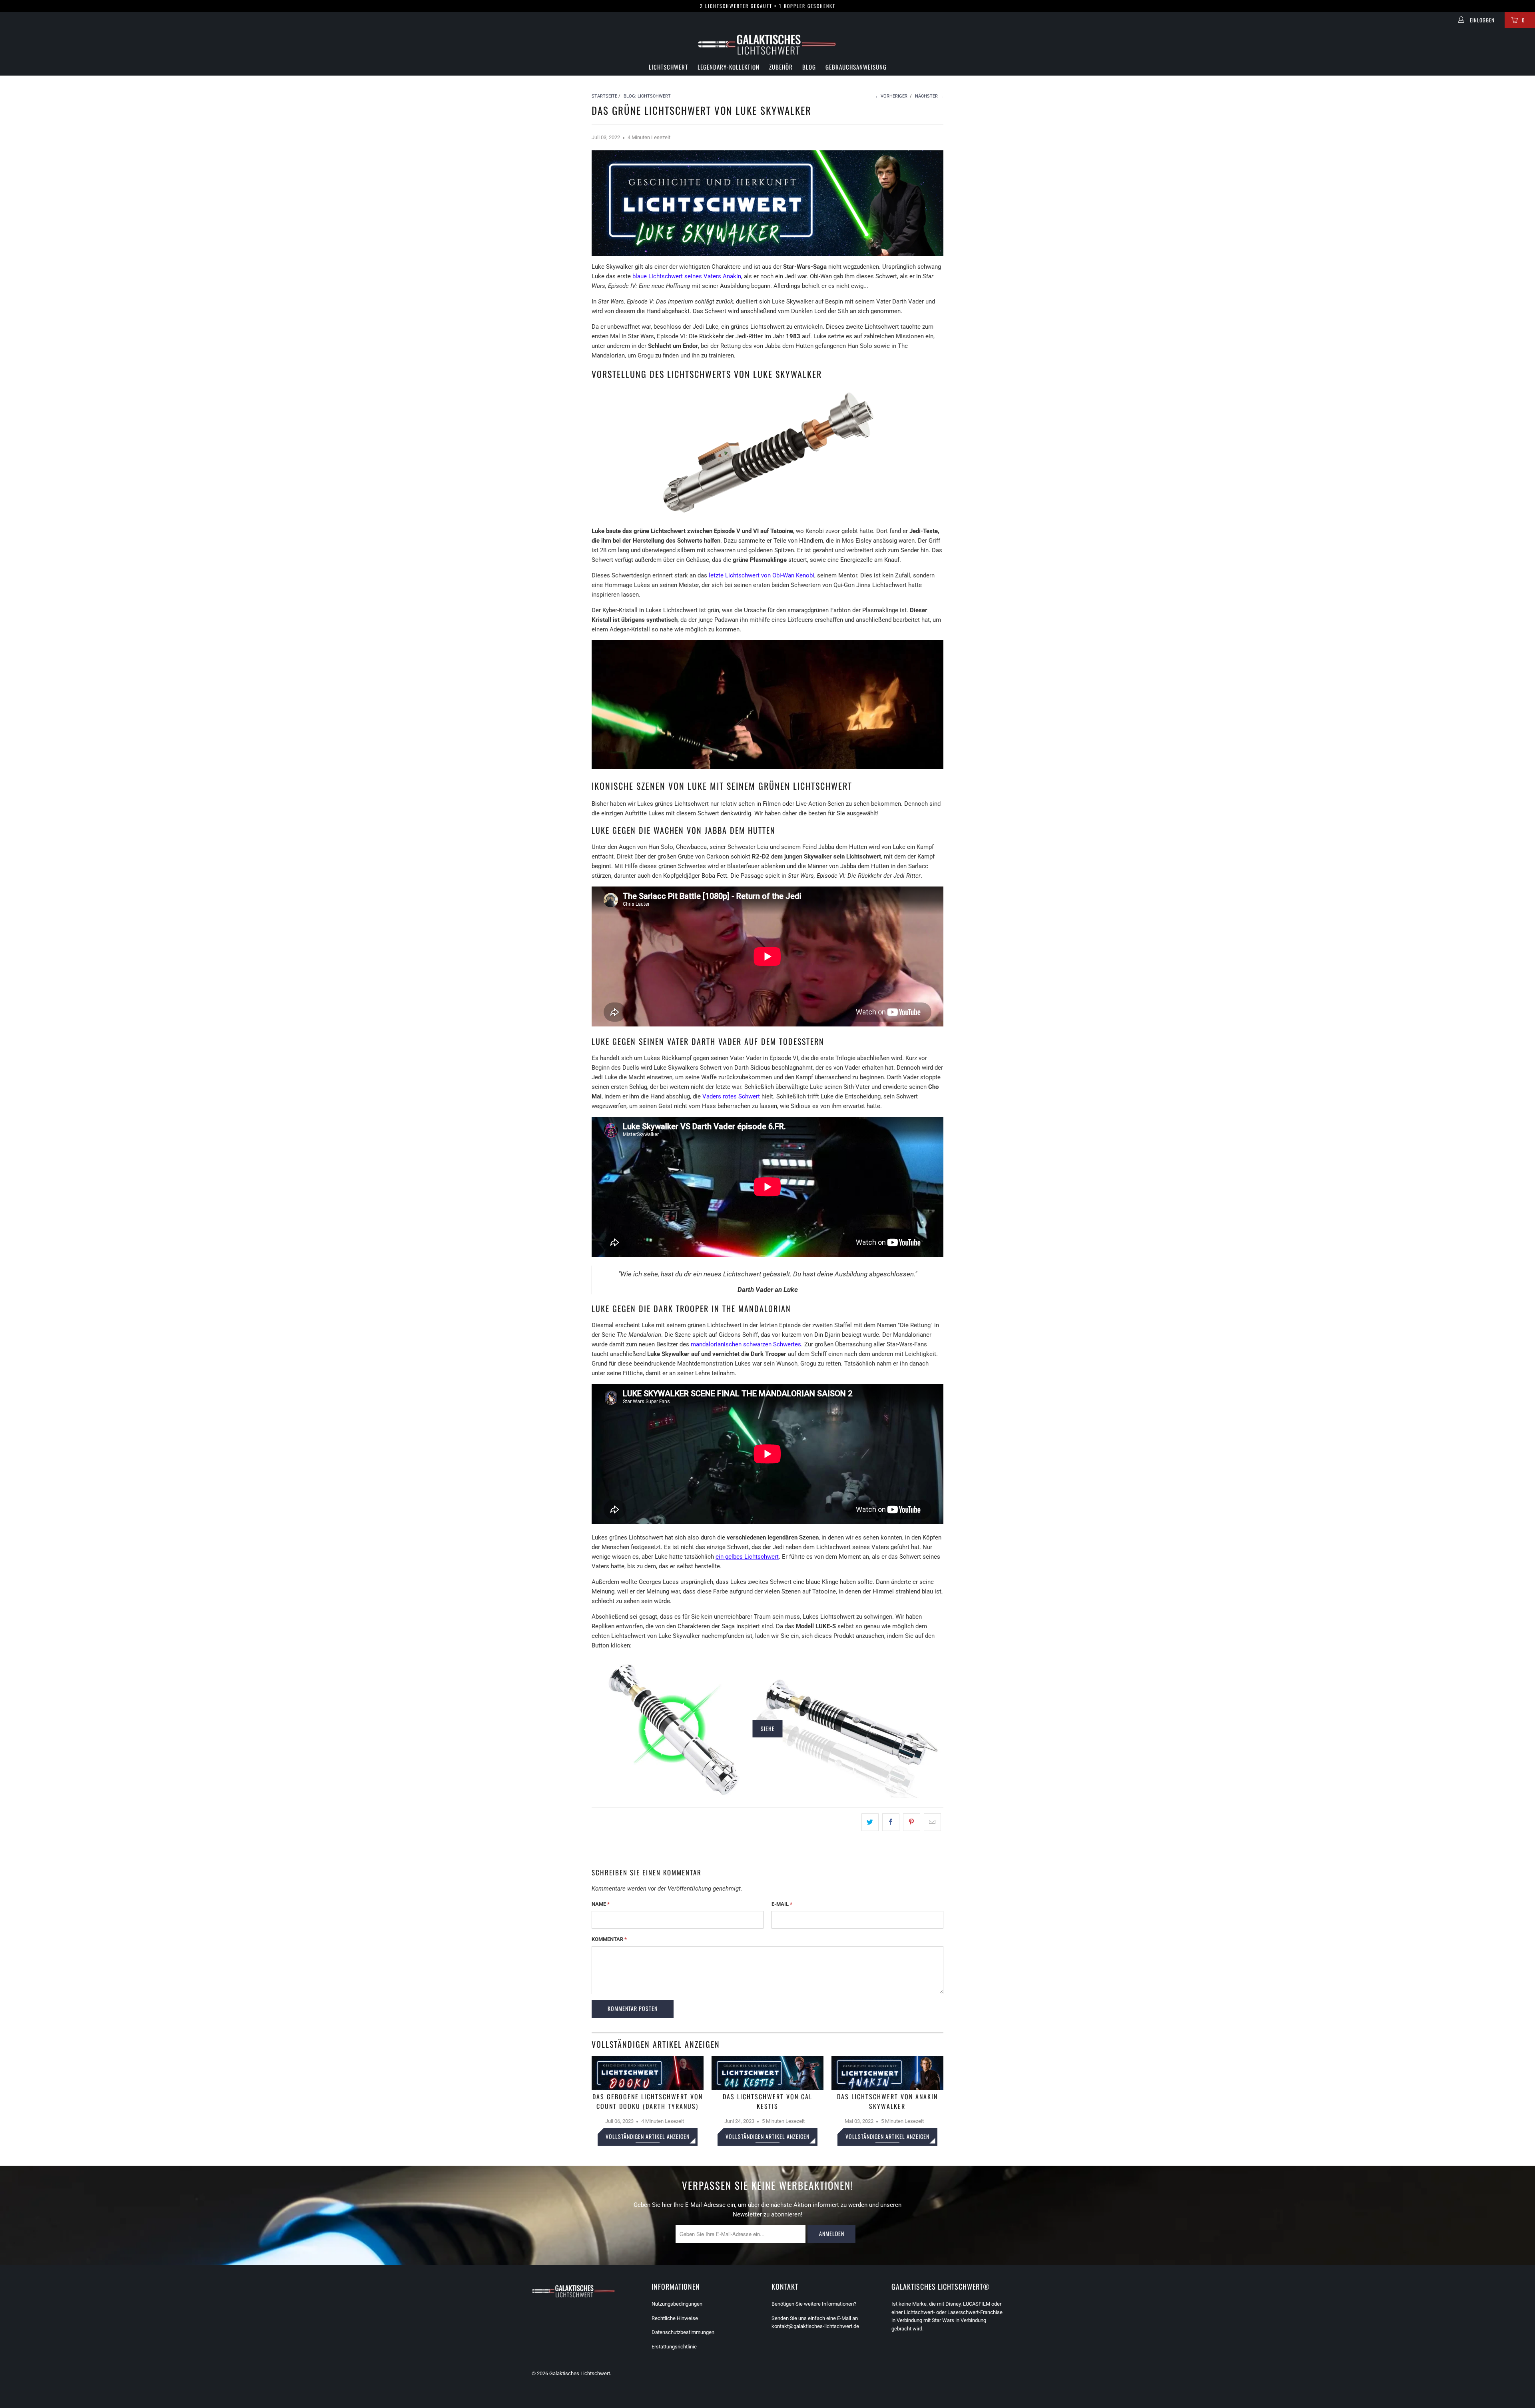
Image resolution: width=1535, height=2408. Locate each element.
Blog (809, 67)
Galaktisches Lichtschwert (580, 2373)
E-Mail (782, 1904)
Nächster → (929, 96)
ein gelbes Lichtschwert (747, 1557)
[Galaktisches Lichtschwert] (767, 45)
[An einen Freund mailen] (932, 1822)
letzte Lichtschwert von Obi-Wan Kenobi (762, 575)
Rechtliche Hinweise (675, 2318)
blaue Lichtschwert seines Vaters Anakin (687, 276)
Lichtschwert (668, 67)
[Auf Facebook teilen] (891, 1822)
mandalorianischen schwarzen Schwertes (746, 1344)
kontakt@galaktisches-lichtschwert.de (815, 2326)
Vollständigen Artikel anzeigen (648, 2136)
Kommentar (609, 1939)
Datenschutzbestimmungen (683, 2332)
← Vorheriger (891, 96)
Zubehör (781, 67)
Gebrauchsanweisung (856, 67)
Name (601, 1904)
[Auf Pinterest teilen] (912, 1822)
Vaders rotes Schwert (731, 1096)
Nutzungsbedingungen (677, 2304)
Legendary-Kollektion (729, 67)
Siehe (768, 1728)
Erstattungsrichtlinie (674, 2347)
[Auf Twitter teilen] (870, 1822)
